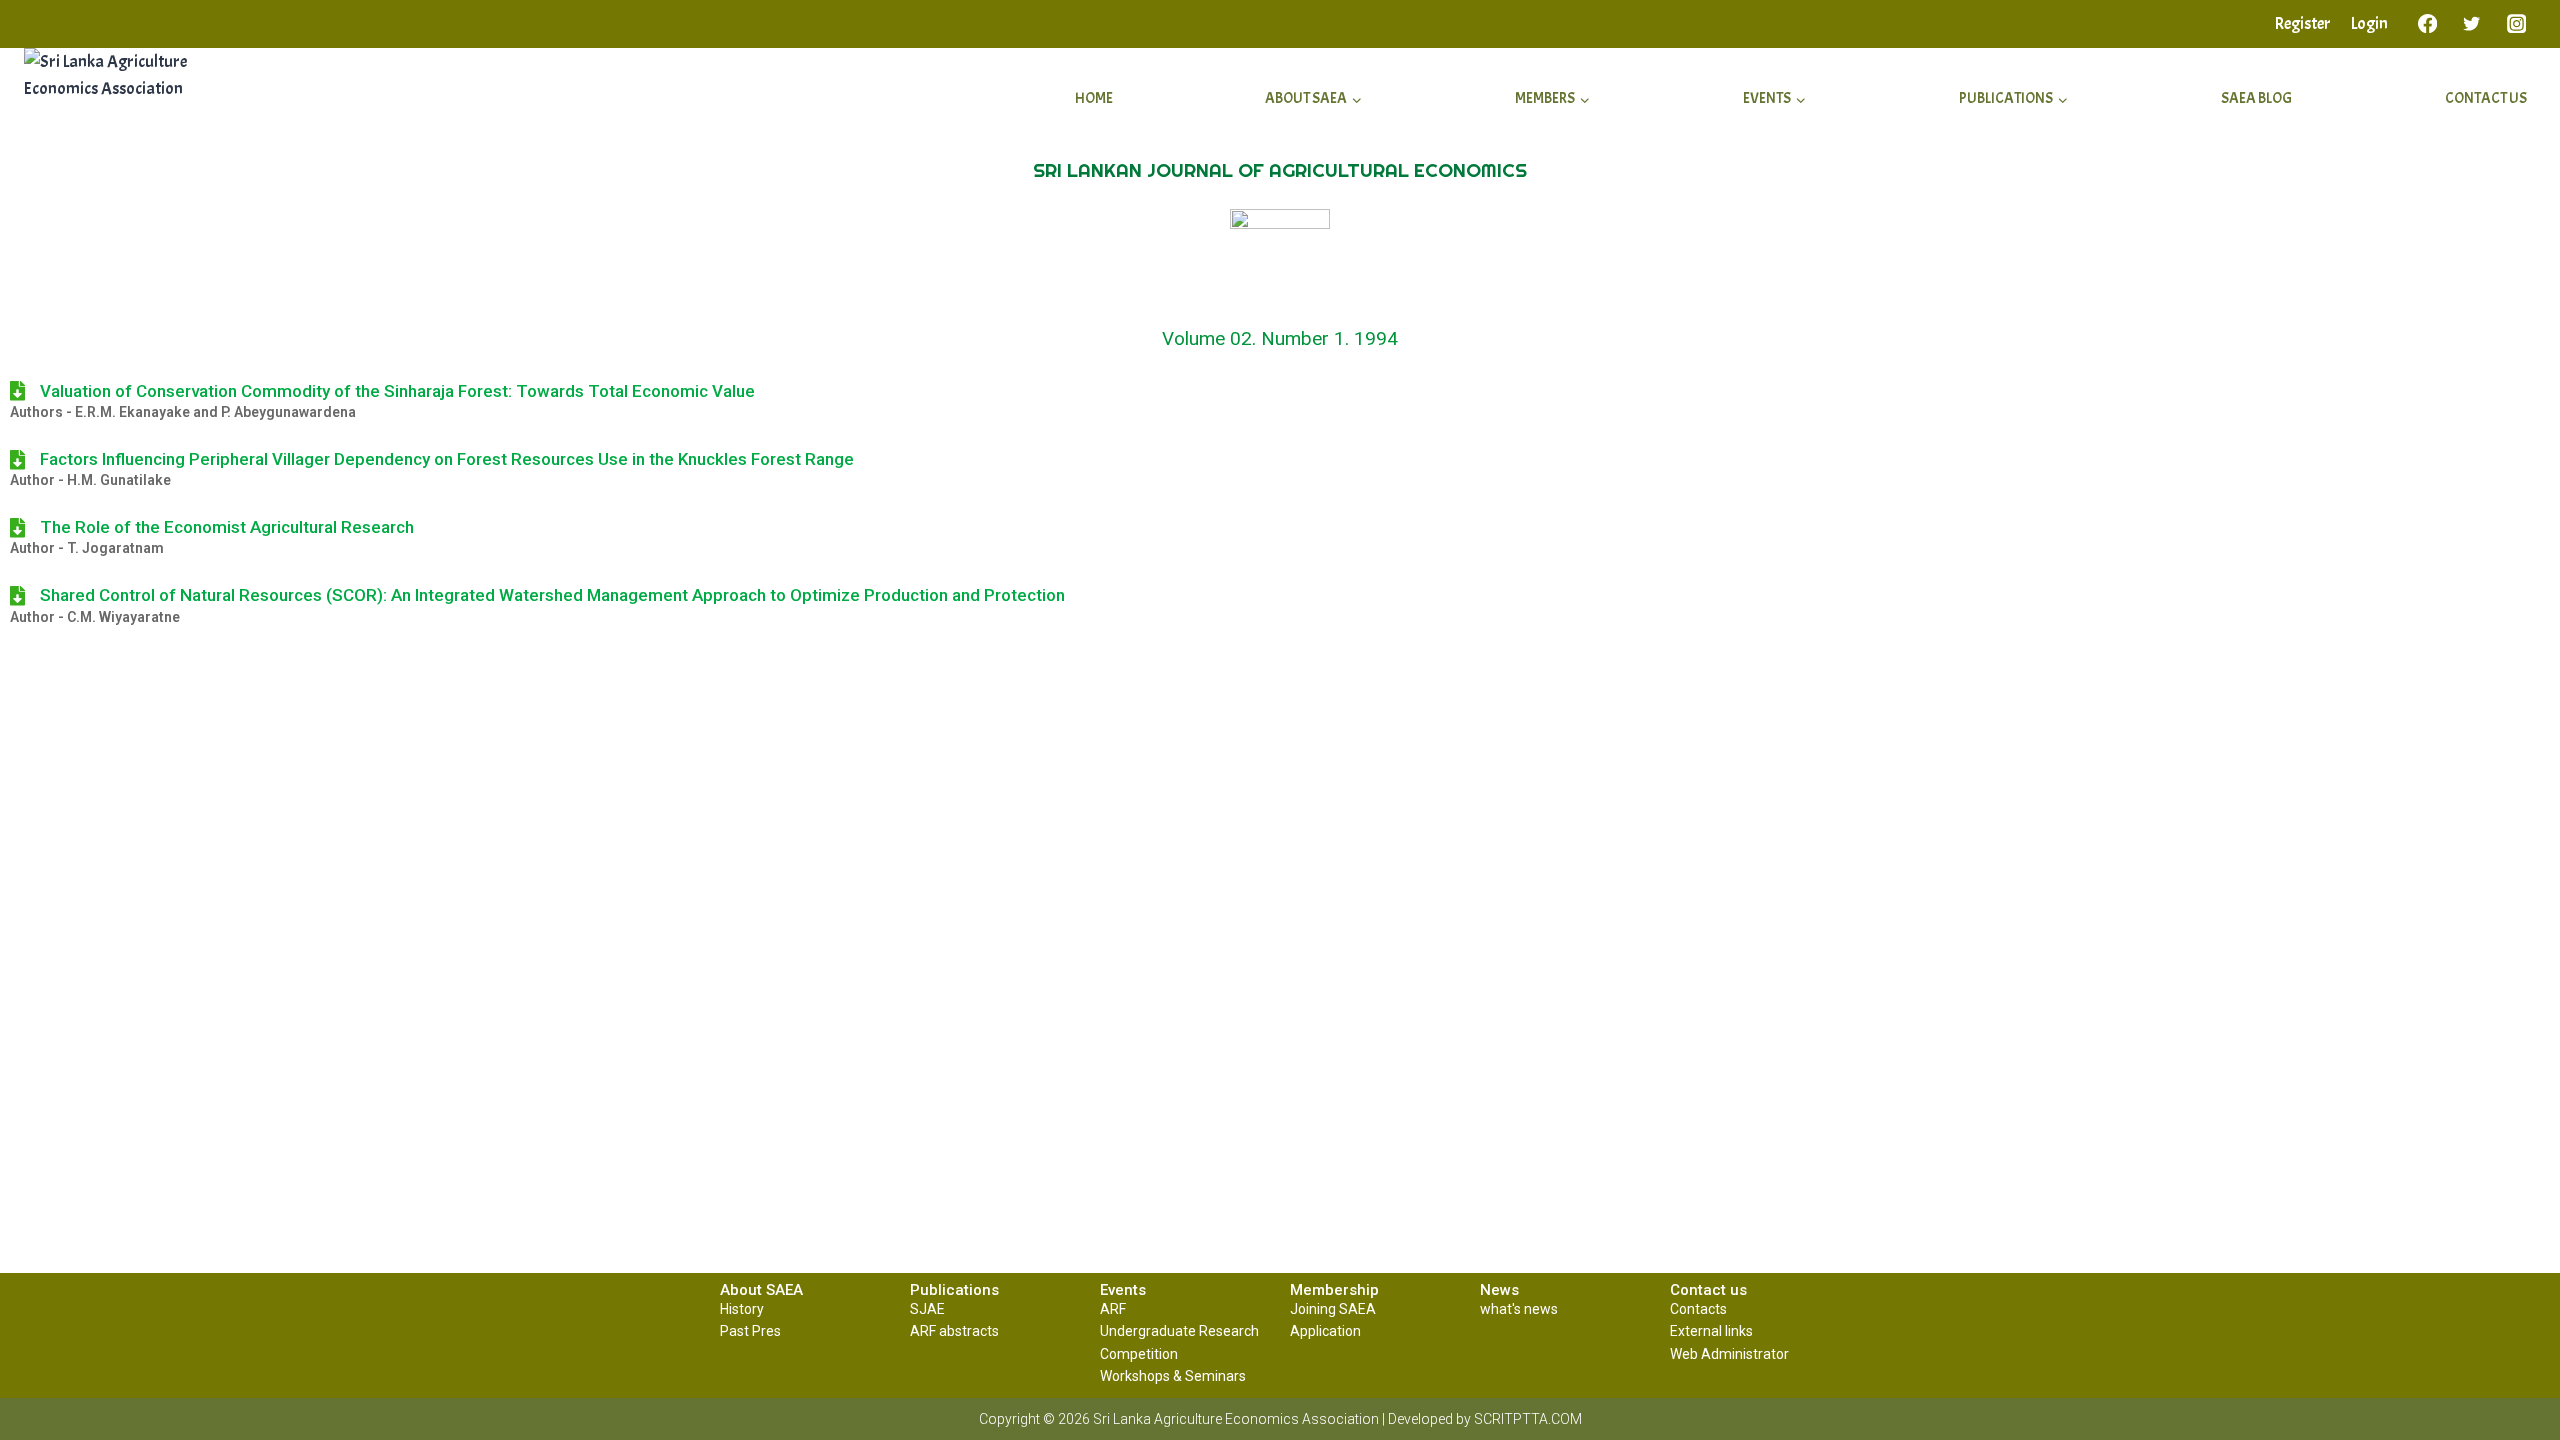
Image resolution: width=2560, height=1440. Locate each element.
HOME (1094, 98)
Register (2303, 23)
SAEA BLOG (2256, 98)
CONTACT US (2486, 98)
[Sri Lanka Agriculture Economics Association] (140, 99)
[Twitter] (2472, 23)
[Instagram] (2516, 23)
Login (2369, 23)
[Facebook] (2427, 23)
